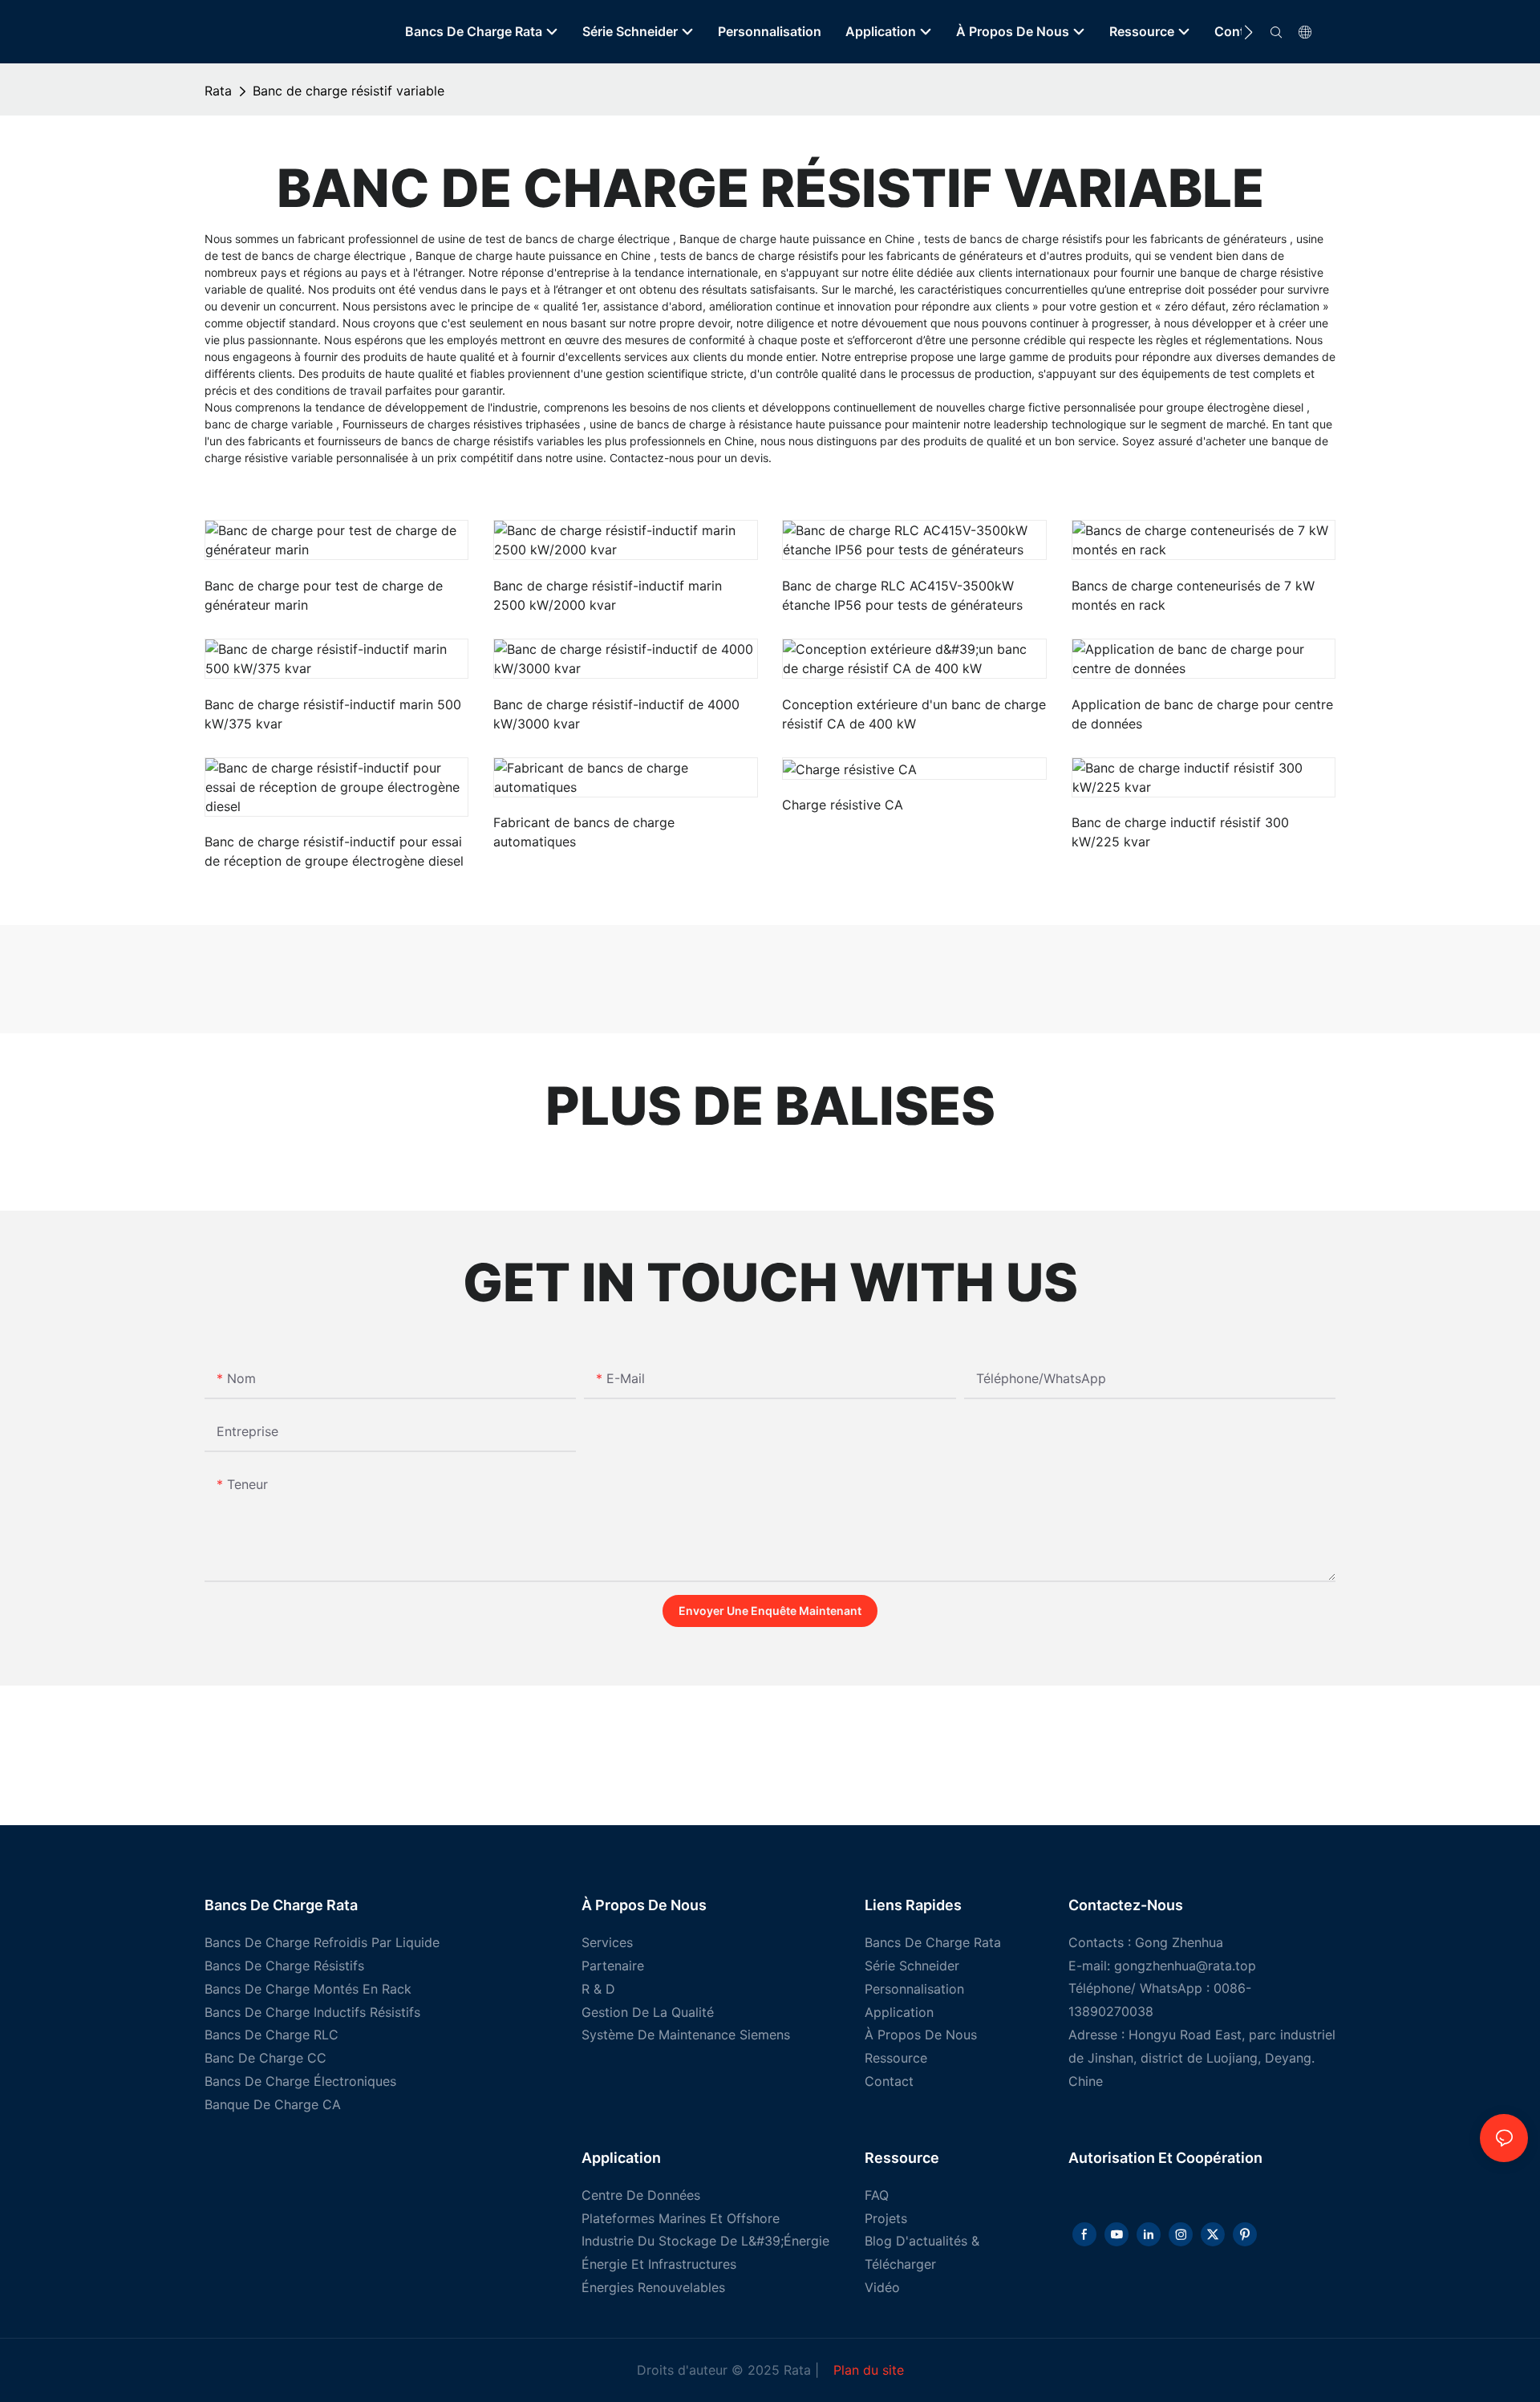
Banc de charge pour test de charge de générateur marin (324, 595)
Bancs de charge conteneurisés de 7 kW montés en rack (1193, 595)
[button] (1248, 32)
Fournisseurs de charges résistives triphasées (463, 424)
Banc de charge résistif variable (349, 91)
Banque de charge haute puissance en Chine (798, 239)
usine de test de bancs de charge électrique (555, 239)
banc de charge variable (270, 424)
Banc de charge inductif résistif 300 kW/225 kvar (1180, 832)
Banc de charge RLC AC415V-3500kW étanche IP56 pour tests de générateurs (902, 595)
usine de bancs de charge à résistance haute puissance (737, 424)
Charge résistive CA (843, 805)
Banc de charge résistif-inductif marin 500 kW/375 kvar (333, 714)
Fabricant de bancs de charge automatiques (584, 832)
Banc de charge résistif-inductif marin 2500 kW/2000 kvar (608, 595)
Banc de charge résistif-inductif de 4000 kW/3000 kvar (616, 714)
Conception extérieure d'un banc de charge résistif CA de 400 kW (914, 714)
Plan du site (867, 2370)
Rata (218, 91)
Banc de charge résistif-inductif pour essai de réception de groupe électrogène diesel (334, 851)
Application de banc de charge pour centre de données (1202, 714)
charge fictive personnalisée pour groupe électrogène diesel (1147, 407)
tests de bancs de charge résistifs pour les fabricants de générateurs (1107, 239)
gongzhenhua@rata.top (1185, 1966)
